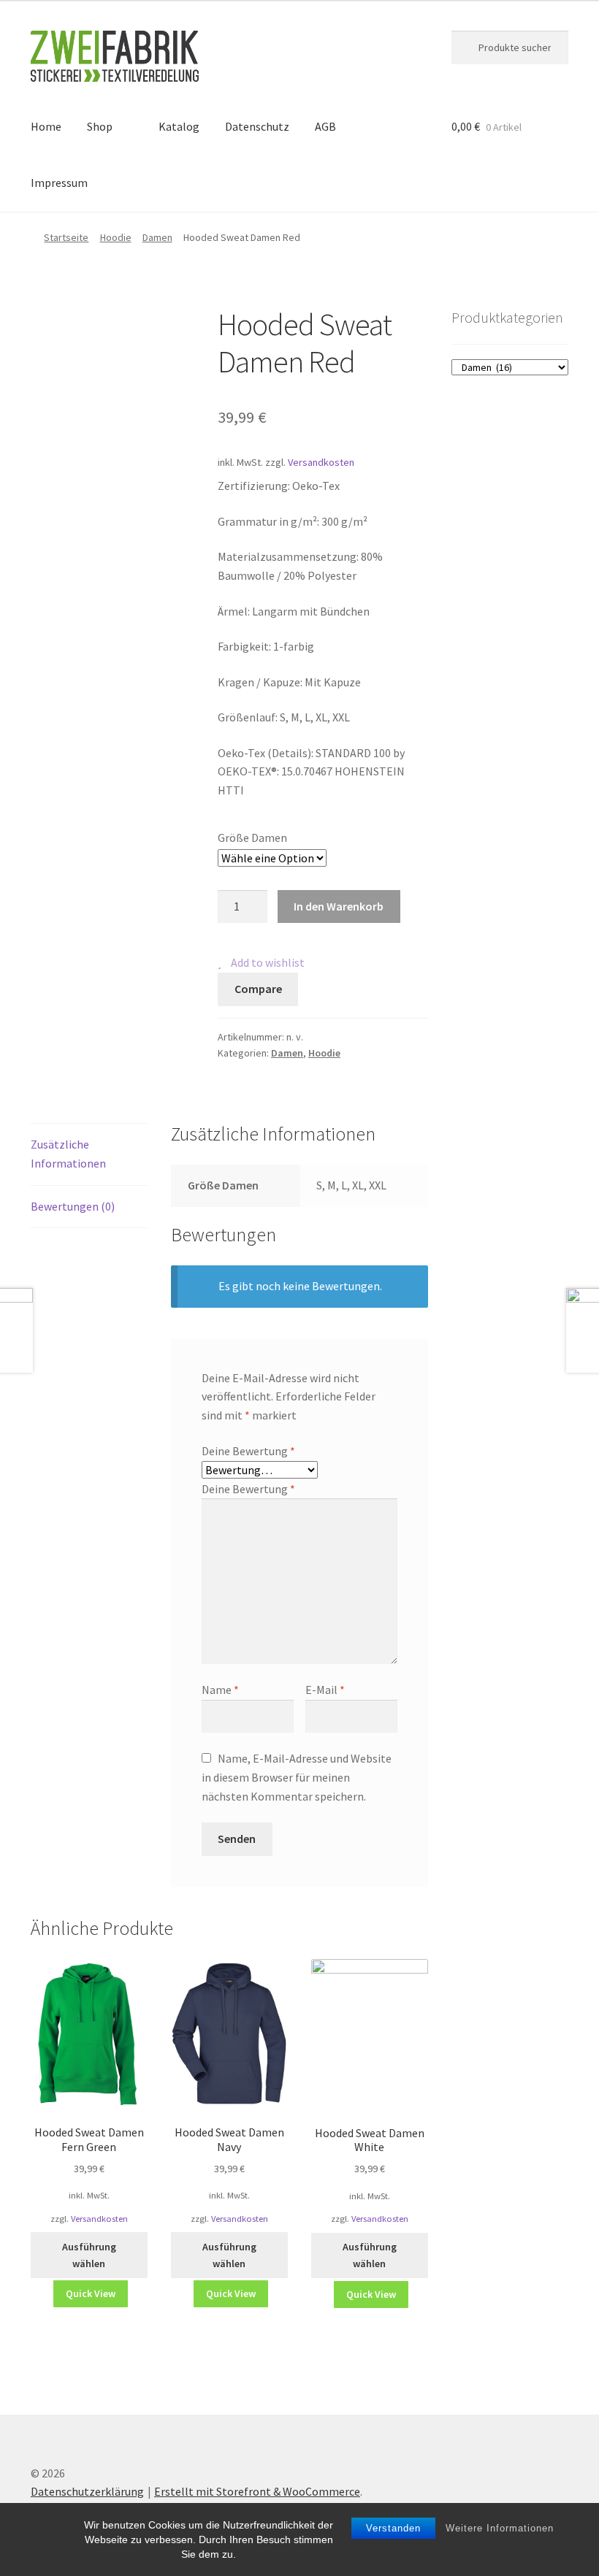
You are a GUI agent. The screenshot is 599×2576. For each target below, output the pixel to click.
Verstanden (393, 2528)
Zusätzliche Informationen (68, 1154)
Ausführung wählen (89, 2255)
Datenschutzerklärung (87, 2491)
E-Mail (325, 1690)
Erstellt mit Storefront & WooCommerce (257, 2491)
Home (46, 126)
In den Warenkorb (339, 906)
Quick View (91, 2293)
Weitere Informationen (500, 2528)
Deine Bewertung (248, 1451)
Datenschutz (257, 126)
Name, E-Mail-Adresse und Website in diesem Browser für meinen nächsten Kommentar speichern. (297, 1777)
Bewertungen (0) (73, 1206)
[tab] (89, 1155)
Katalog (179, 126)
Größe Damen (252, 837)
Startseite (66, 237)
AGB (325, 126)
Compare (258, 989)
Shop (100, 126)
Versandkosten (321, 462)
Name (220, 1690)
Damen (157, 237)
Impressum (59, 183)
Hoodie (116, 237)
